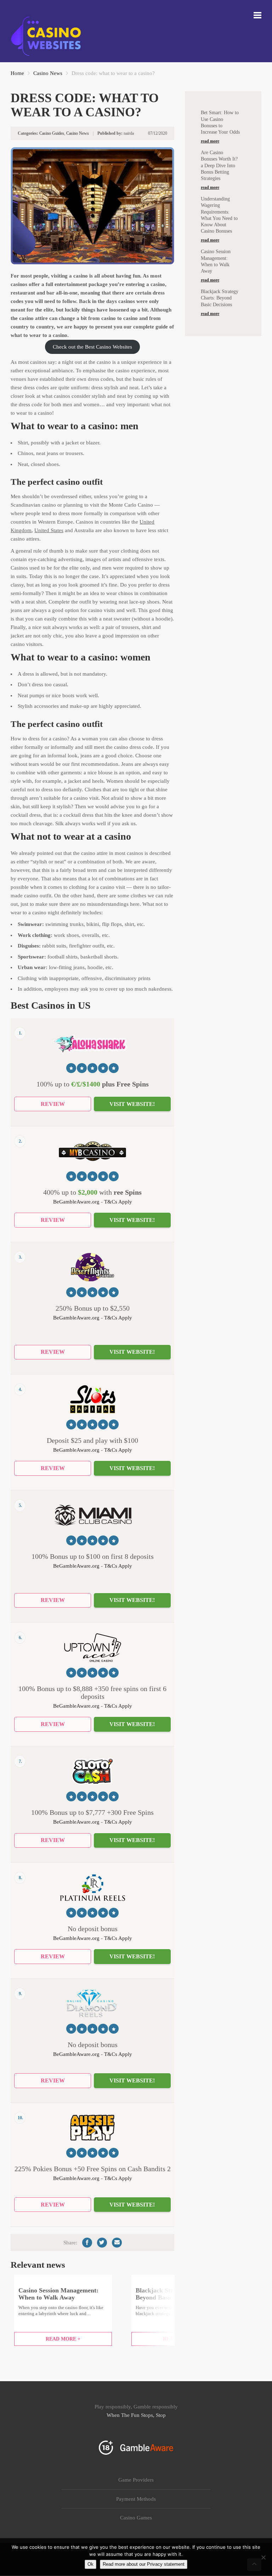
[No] (263, 2557)
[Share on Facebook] (87, 2243)
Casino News (48, 73)
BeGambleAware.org (76, 1202)
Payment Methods (136, 2499)
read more (210, 141)
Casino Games (136, 2518)
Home (17, 73)
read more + (63, 2339)
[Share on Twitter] (102, 2243)
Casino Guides (52, 133)
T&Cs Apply (118, 1202)
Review (53, 1104)
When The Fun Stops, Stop (136, 2415)
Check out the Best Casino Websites (92, 347)
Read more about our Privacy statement (144, 2564)
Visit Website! (132, 1104)
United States (49, 530)
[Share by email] (117, 2243)
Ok (90, 2564)
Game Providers (136, 2480)
